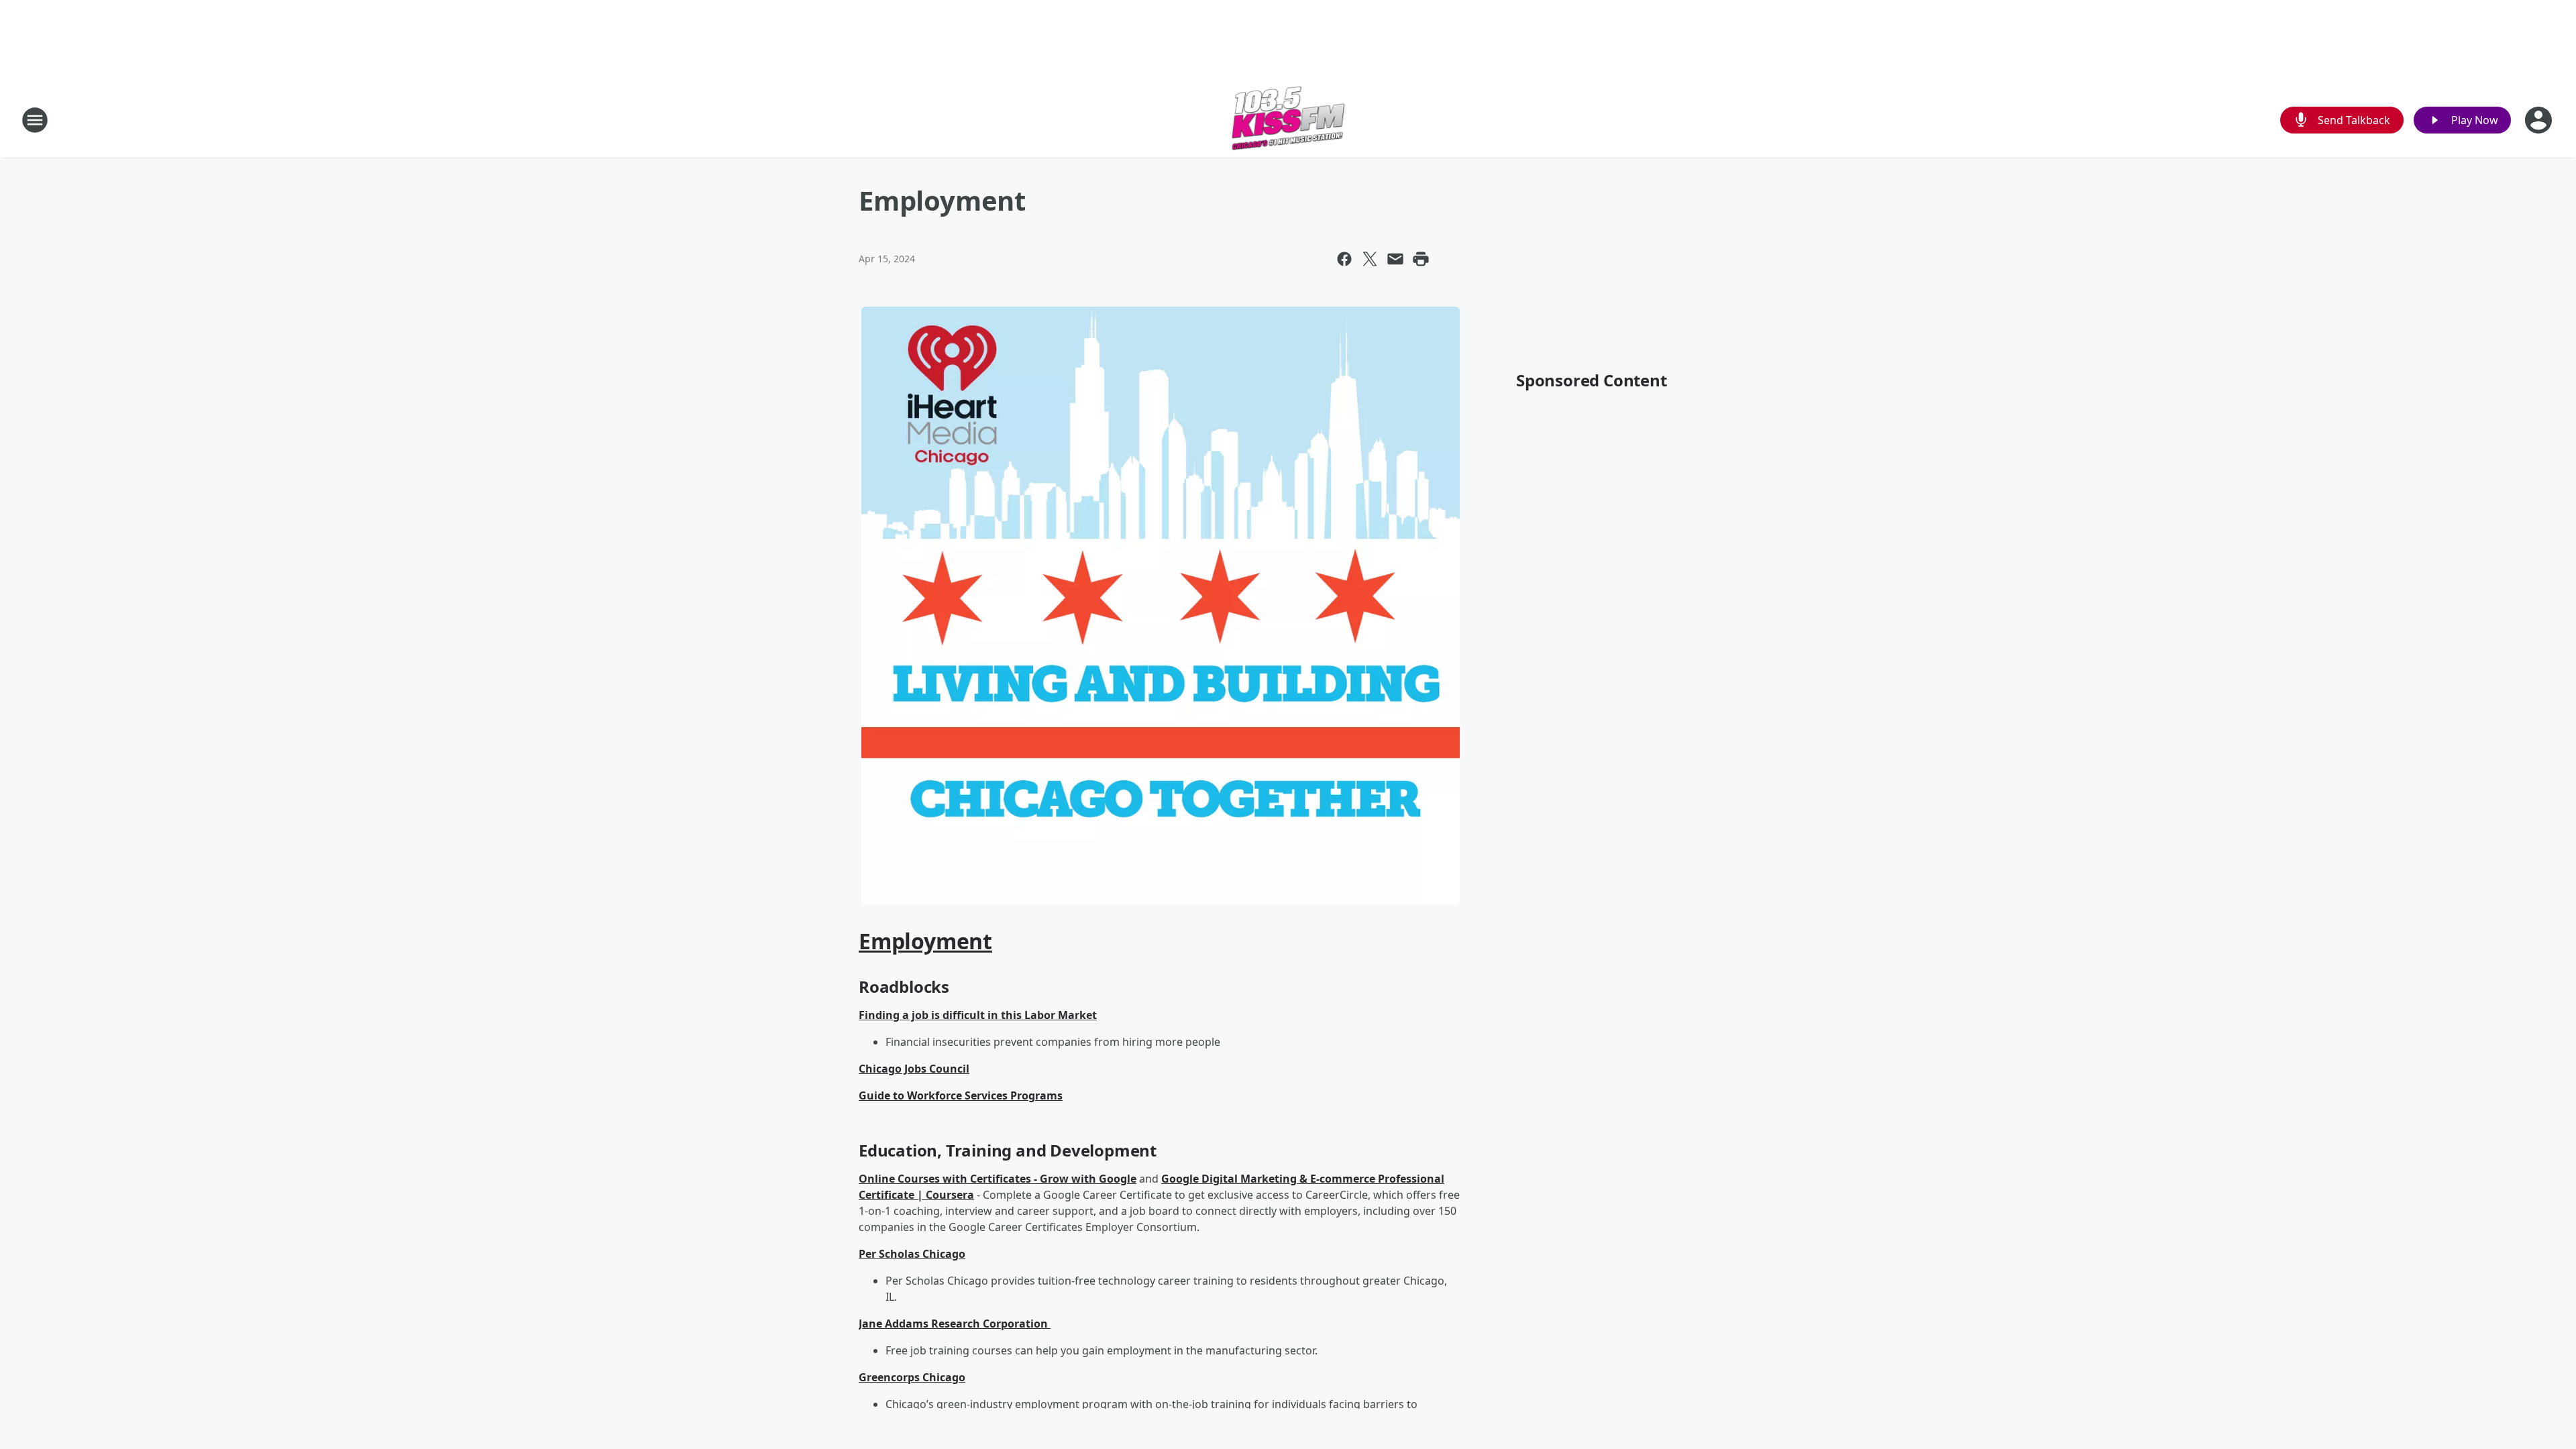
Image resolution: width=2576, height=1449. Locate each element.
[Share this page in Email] (1395, 259)
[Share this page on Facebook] (1344, 259)
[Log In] (2540, 120)
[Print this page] (1421, 259)
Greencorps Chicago (912, 1377)
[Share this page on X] (1370, 259)
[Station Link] (1288, 120)
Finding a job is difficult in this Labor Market (978, 1015)
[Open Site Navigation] (35, 120)
